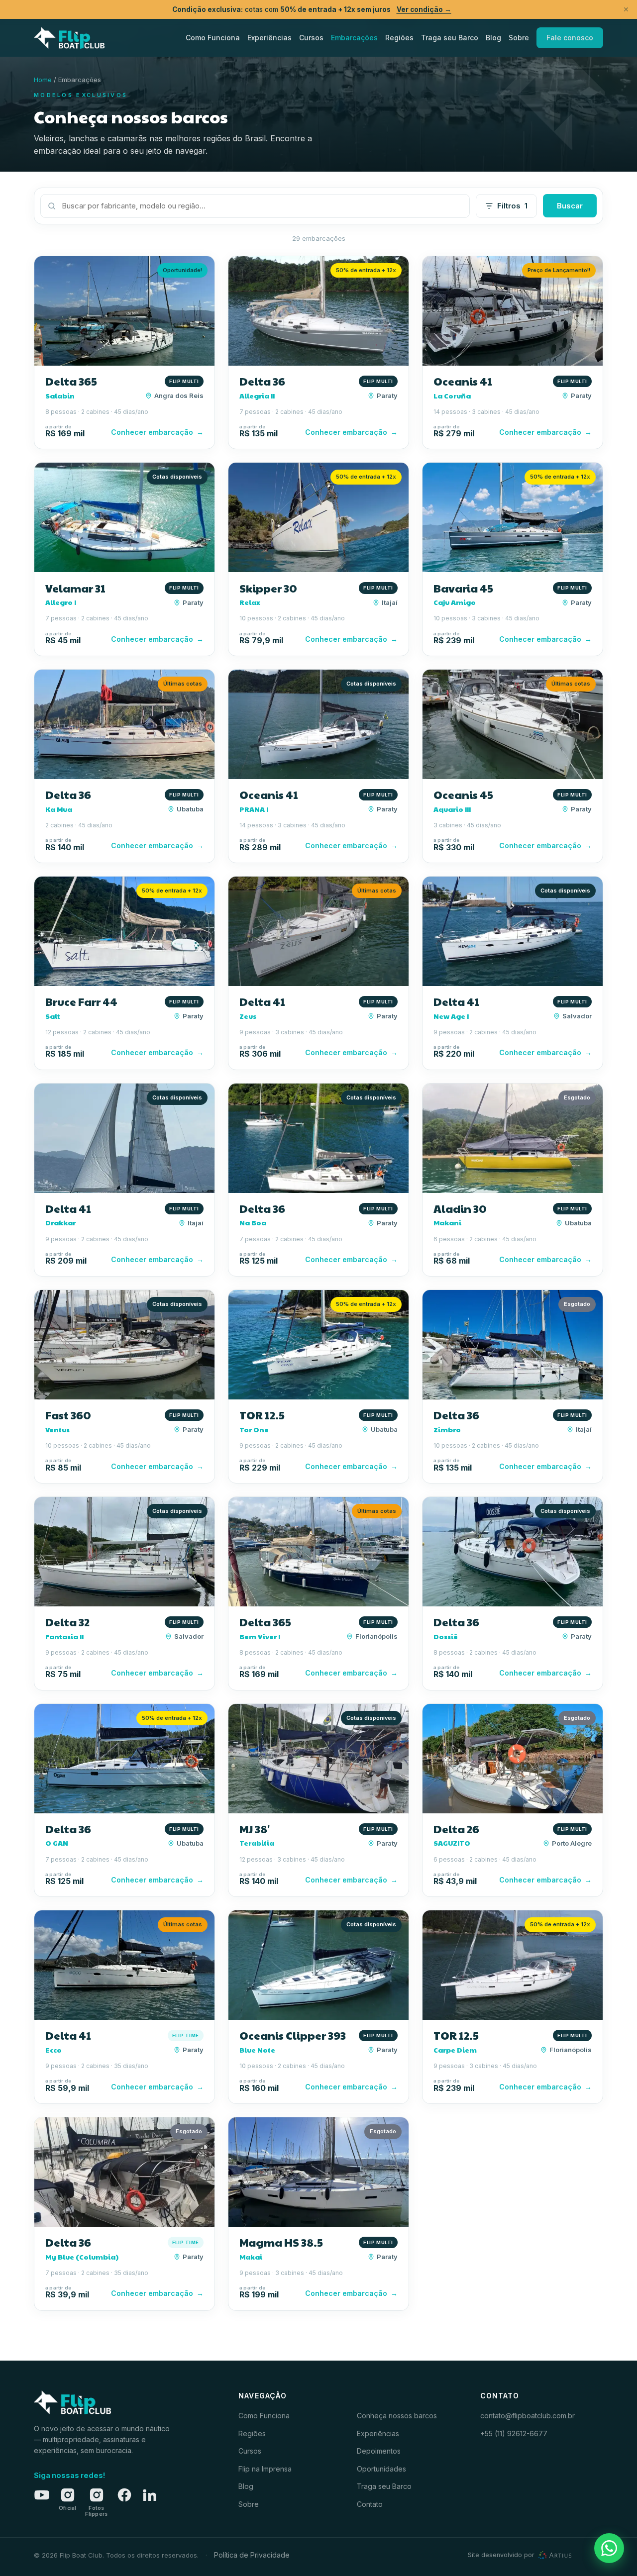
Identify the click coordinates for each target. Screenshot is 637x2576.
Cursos (311, 38)
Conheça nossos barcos (397, 2416)
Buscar (570, 206)
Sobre (519, 38)
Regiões (399, 38)
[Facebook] (124, 2495)
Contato (370, 2504)
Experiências (269, 38)
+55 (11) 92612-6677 (514, 2433)
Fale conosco (570, 38)
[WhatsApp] (609, 2548)
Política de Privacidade (252, 2555)
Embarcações (354, 38)
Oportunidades (381, 2469)
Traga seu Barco (450, 38)
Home (43, 80)
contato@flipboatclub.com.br (528, 2416)
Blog (493, 38)
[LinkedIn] (149, 2495)
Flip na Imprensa (265, 2469)
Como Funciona (213, 38)
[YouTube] (42, 2495)
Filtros (512, 206)
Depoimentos (379, 2451)
